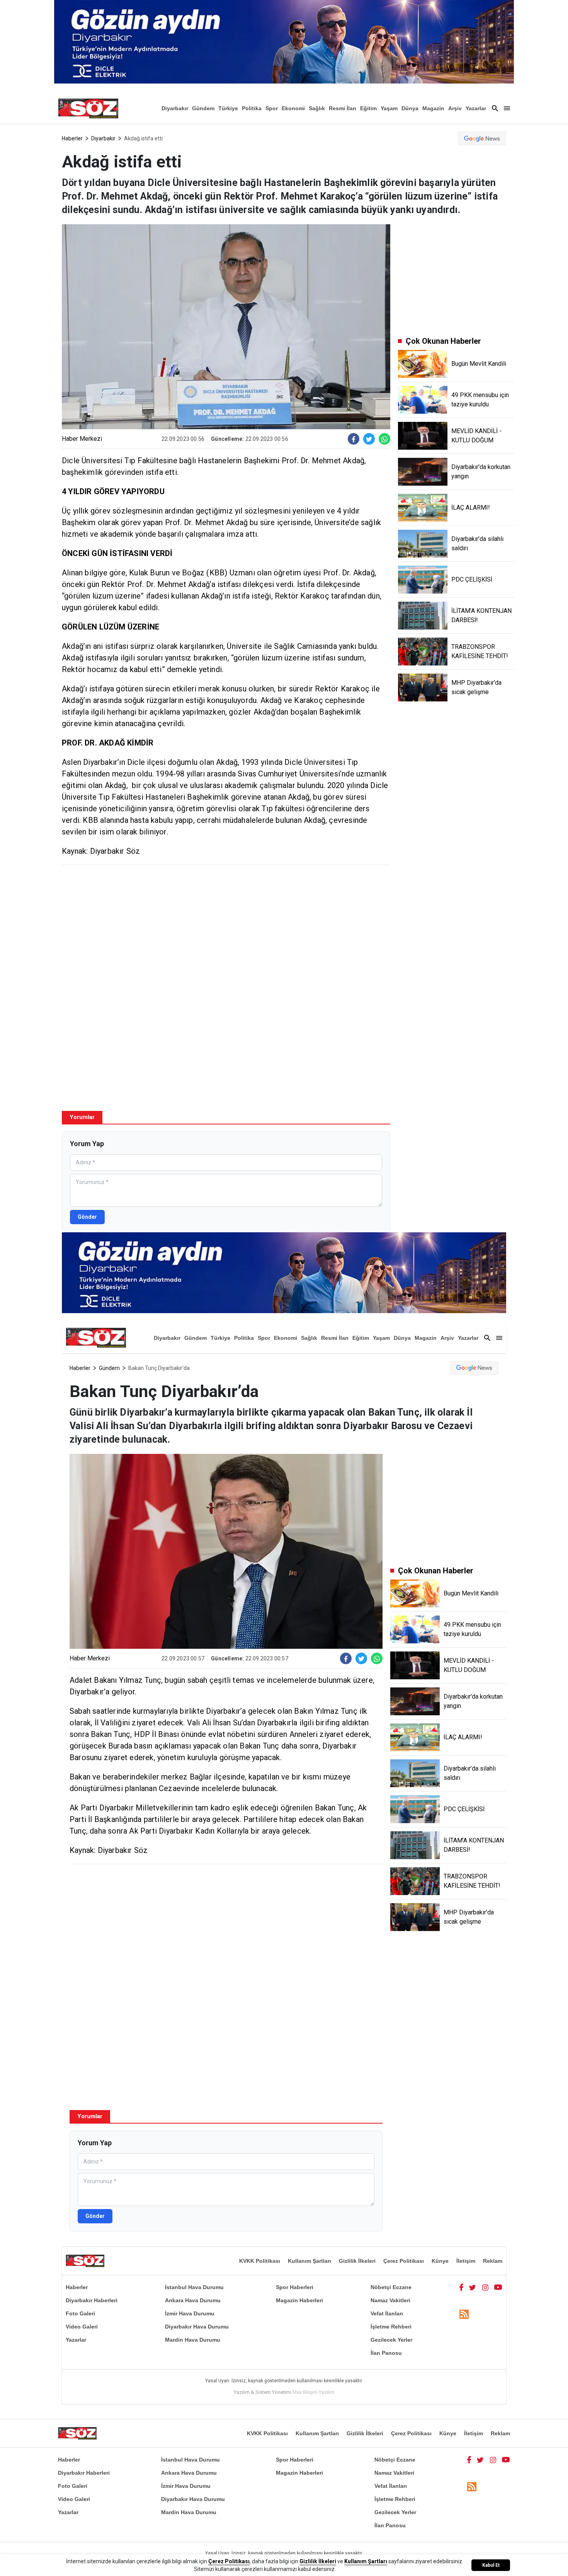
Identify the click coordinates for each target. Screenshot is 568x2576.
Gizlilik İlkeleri (357, 2261)
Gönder (87, 1217)
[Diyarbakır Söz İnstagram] (485, 2287)
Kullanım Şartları (310, 2261)
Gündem (203, 108)
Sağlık (317, 108)
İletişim (466, 2261)
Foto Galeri (80, 2313)
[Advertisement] (226, 927)
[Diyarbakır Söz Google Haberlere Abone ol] (482, 138)
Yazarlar (476, 108)
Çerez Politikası (404, 2261)
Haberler (72, 138)
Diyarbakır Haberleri (92, 2300)
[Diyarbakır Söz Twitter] (473, 2287)
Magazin (433, 108)
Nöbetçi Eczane (391, 2287)
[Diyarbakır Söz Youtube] (498, 2287)
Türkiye (228, 108)
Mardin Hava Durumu (193, 2340)
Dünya (410, 108)
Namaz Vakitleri (390, 2300)
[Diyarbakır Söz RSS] (464, 2314)
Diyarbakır (175, 108)
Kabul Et (491, 2565)
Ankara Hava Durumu (193, 2300)
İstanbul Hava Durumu (194, 2287)
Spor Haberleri (295, 2287)
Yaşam (389, 108)
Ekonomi (293, 108)
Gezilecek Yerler (391, 2340)
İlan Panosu (386, 2353)
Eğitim (368, 108)
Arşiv (455, 108)
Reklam (493, 2261)
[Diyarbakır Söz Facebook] (461, 2287)
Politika (252, 108)
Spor (272, 108)
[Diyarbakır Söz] (88, 108)
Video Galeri (82, 2327)
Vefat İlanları (387, 2313)
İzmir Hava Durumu (190, 2313)
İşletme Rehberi (391, 2327)
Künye (440, 2261)
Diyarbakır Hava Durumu (197, 2327)
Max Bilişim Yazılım (314, 2392)
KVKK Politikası (260, 2261)
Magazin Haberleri (299, 2300)
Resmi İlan (343, 108)
